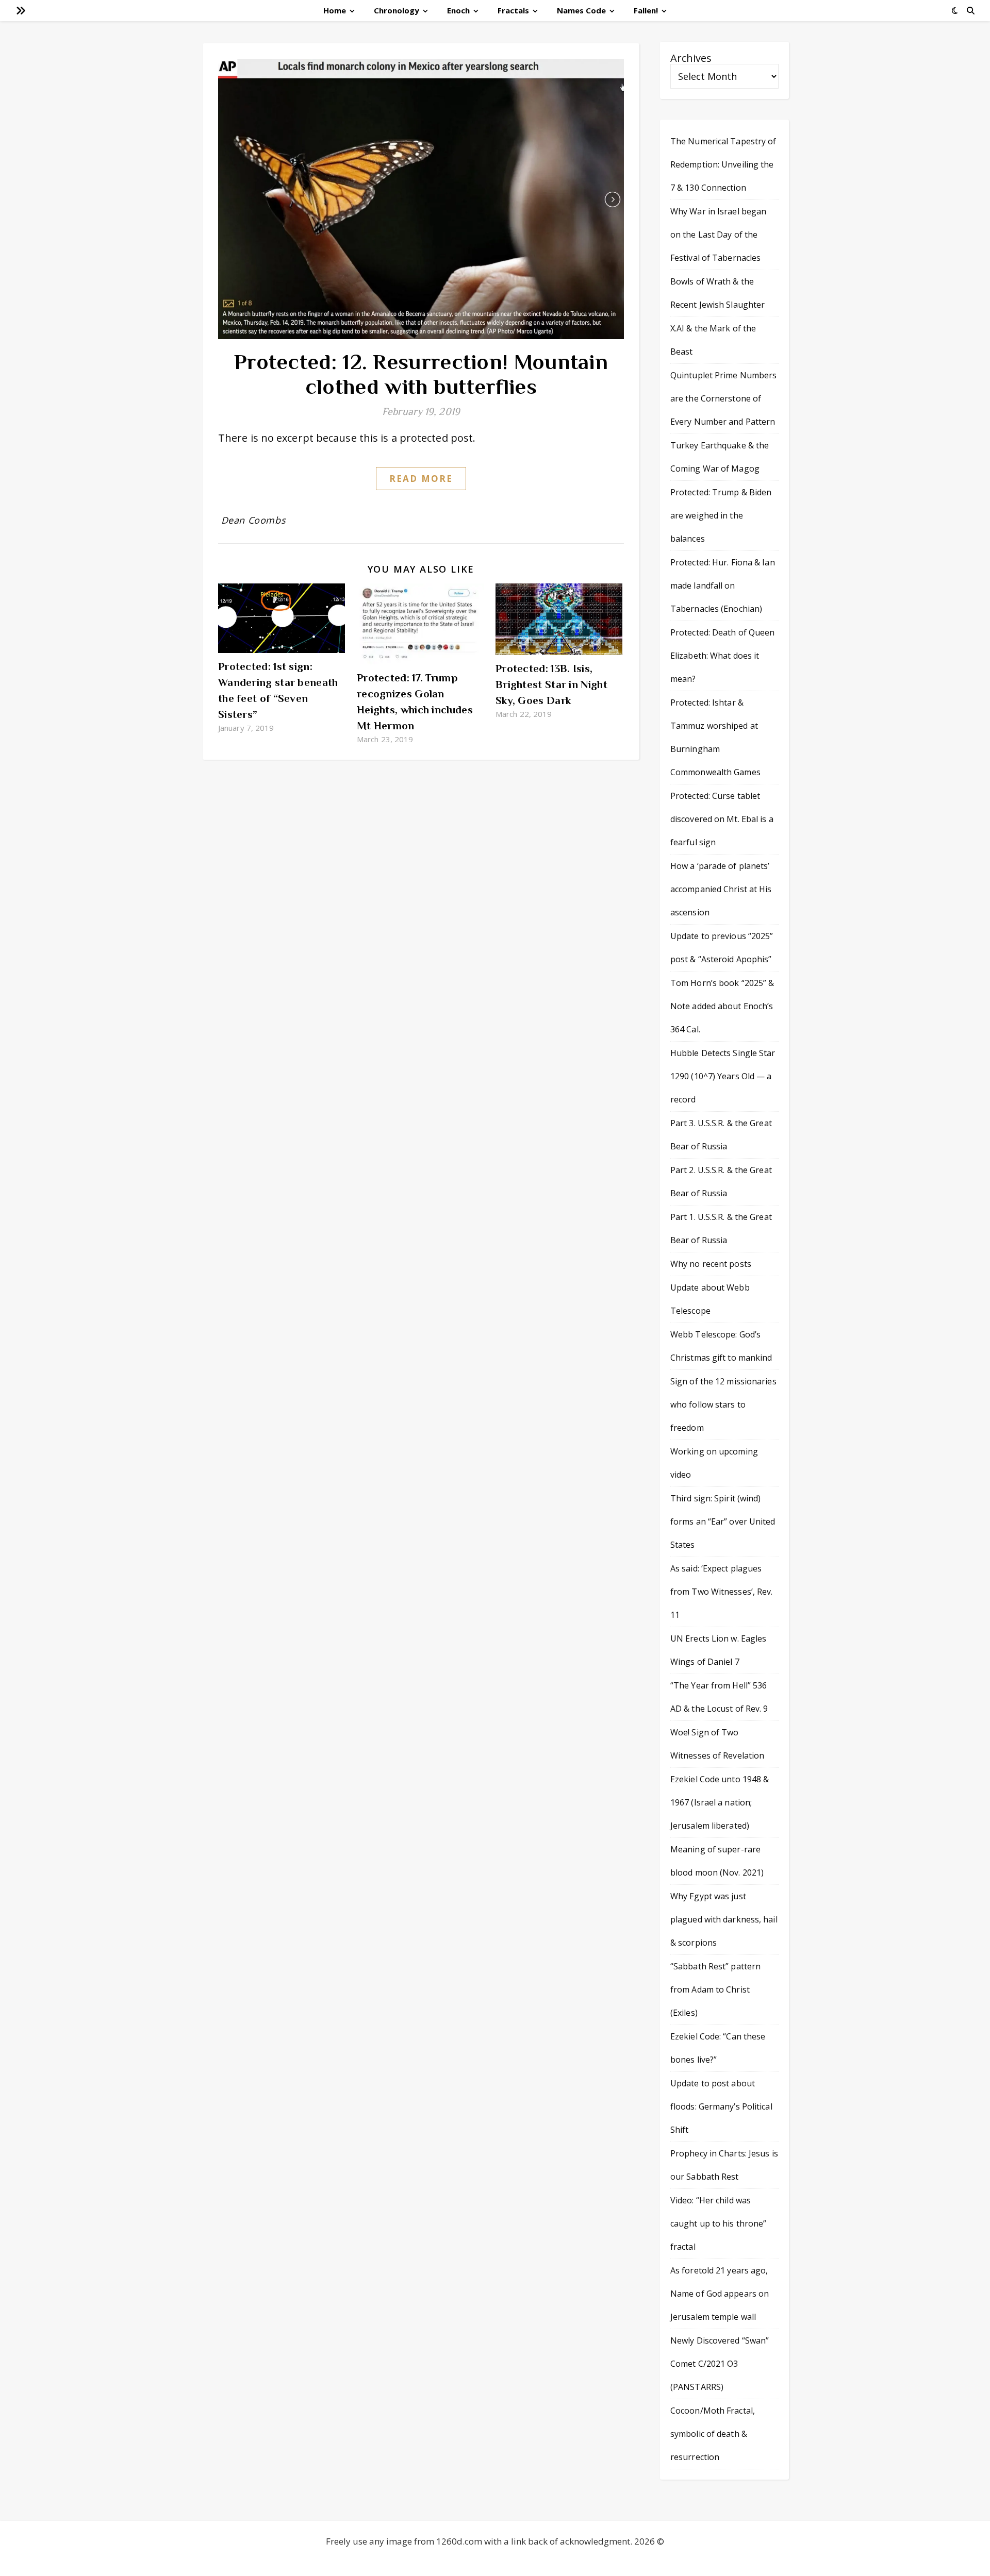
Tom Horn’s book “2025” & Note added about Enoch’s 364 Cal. (722, 1006)
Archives (691, 58)
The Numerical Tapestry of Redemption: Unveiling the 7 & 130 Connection (723, 164)
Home (335, 10)
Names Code (581, 10)
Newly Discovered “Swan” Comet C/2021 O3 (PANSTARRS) (720, 2364)
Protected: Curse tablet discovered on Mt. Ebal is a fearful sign (722, 819)
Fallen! (646, 10)
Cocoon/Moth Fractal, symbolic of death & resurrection (713, 2434)
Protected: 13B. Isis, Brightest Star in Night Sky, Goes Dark (551, 684)
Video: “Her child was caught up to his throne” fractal (718, 2223)
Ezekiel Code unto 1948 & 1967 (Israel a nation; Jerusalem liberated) (720, 1802)
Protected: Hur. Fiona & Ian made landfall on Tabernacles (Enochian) (723, 586)
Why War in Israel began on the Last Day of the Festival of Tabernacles (718, 235)
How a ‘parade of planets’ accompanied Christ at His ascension (721, 889)
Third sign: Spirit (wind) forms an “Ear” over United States (723, 1521)
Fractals (513, 10)
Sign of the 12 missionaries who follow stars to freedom (723, 1404)
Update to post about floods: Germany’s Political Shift (721, 2106)
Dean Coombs (254, 520)
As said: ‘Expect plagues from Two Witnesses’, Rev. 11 (722, 1592)
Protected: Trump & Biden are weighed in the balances (721, 515)
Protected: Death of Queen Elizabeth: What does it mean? (723, 656)
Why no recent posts (711, 1264)
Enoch (458, 10)
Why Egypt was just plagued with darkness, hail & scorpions (724, 1919)
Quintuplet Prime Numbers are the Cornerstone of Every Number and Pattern (723, 398)
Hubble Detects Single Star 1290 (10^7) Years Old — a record (723, 1076)
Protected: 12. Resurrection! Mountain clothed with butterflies (421, 374)
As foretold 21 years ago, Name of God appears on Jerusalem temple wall (720, 2294)
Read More (421, 479)
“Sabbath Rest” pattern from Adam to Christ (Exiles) (715, 1989)
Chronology (397, 10)
